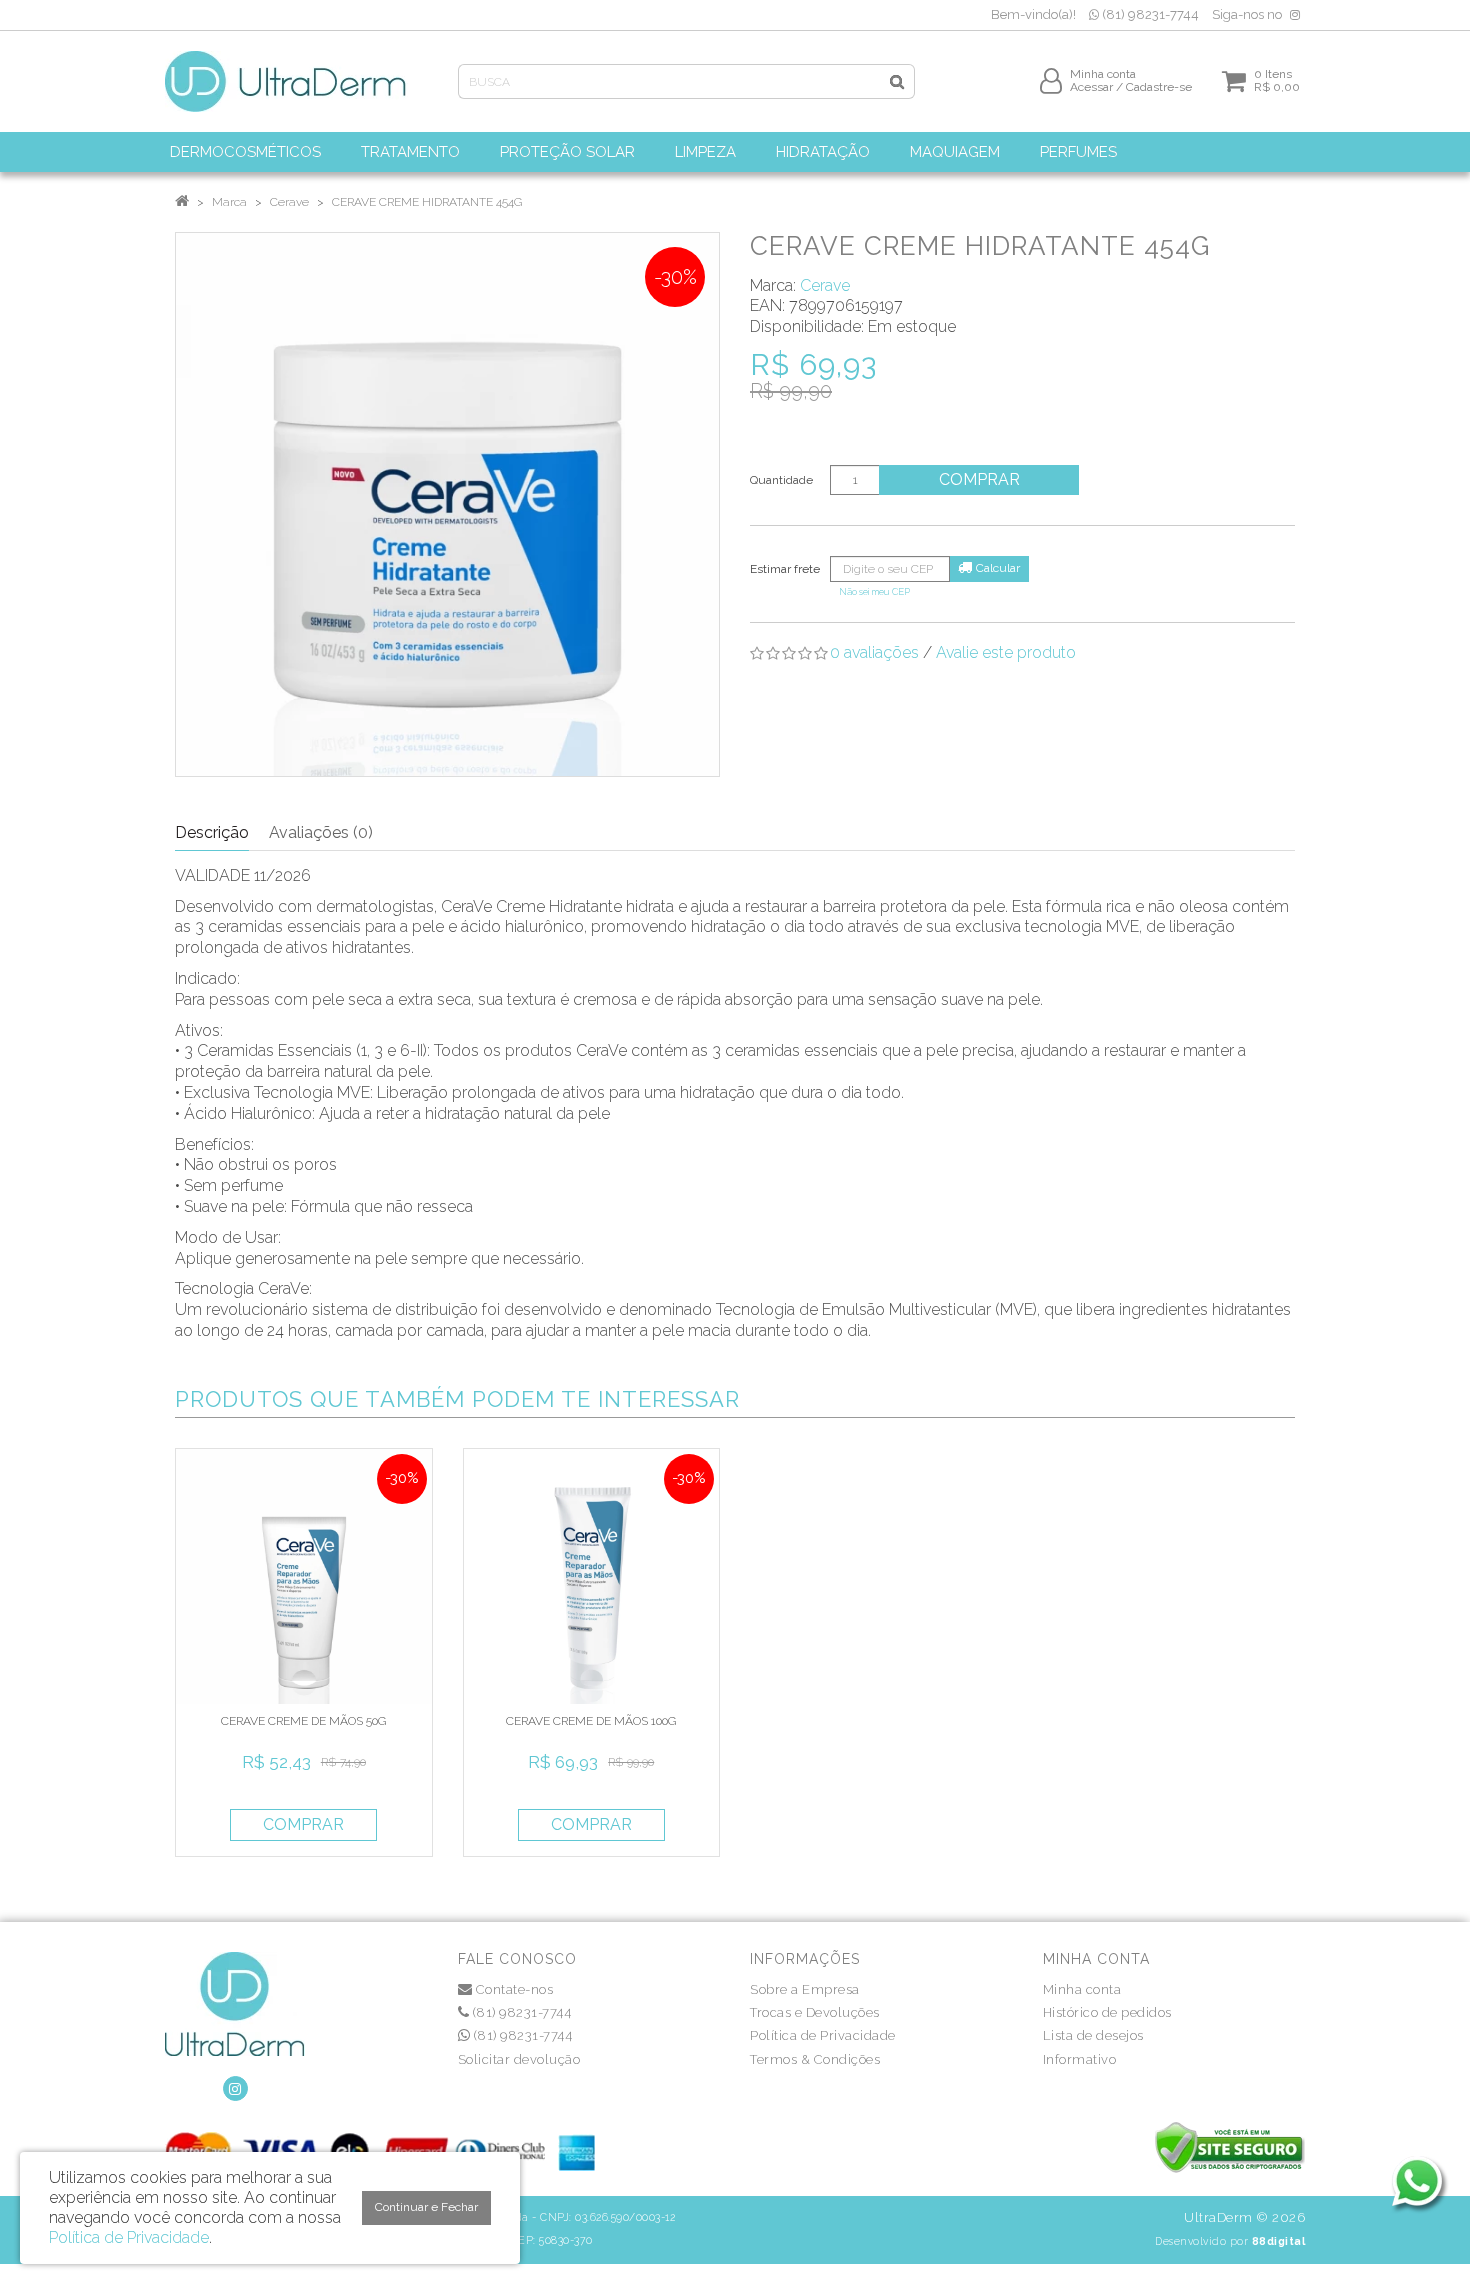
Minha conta (1082, 1989)
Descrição (212, 832)
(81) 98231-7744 (1149, 14)
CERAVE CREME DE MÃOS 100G (591, 1721)
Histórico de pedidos (1107, 2012)
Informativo (1080, 2059)
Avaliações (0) (321, 832)
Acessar (1091, 87)
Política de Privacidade (823, 2035)
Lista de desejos (1093, 2035)
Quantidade (781, 480)
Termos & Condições (815, 2059)
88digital (1279, 2241)
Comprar (979, 479)
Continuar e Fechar (426, 2207)
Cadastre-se (1159, 87)
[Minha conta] (1051, 80)
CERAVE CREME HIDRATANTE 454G (427, 202)
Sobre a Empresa (805, 1989)
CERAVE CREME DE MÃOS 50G (303, 1721)
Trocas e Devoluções (815, 2012)
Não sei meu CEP (874, 591)
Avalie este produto (1006, 652)
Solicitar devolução (519, 2059)
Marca (229, 202)
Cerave (289, 202)
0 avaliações (874, 652)
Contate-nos (512, 1989)
